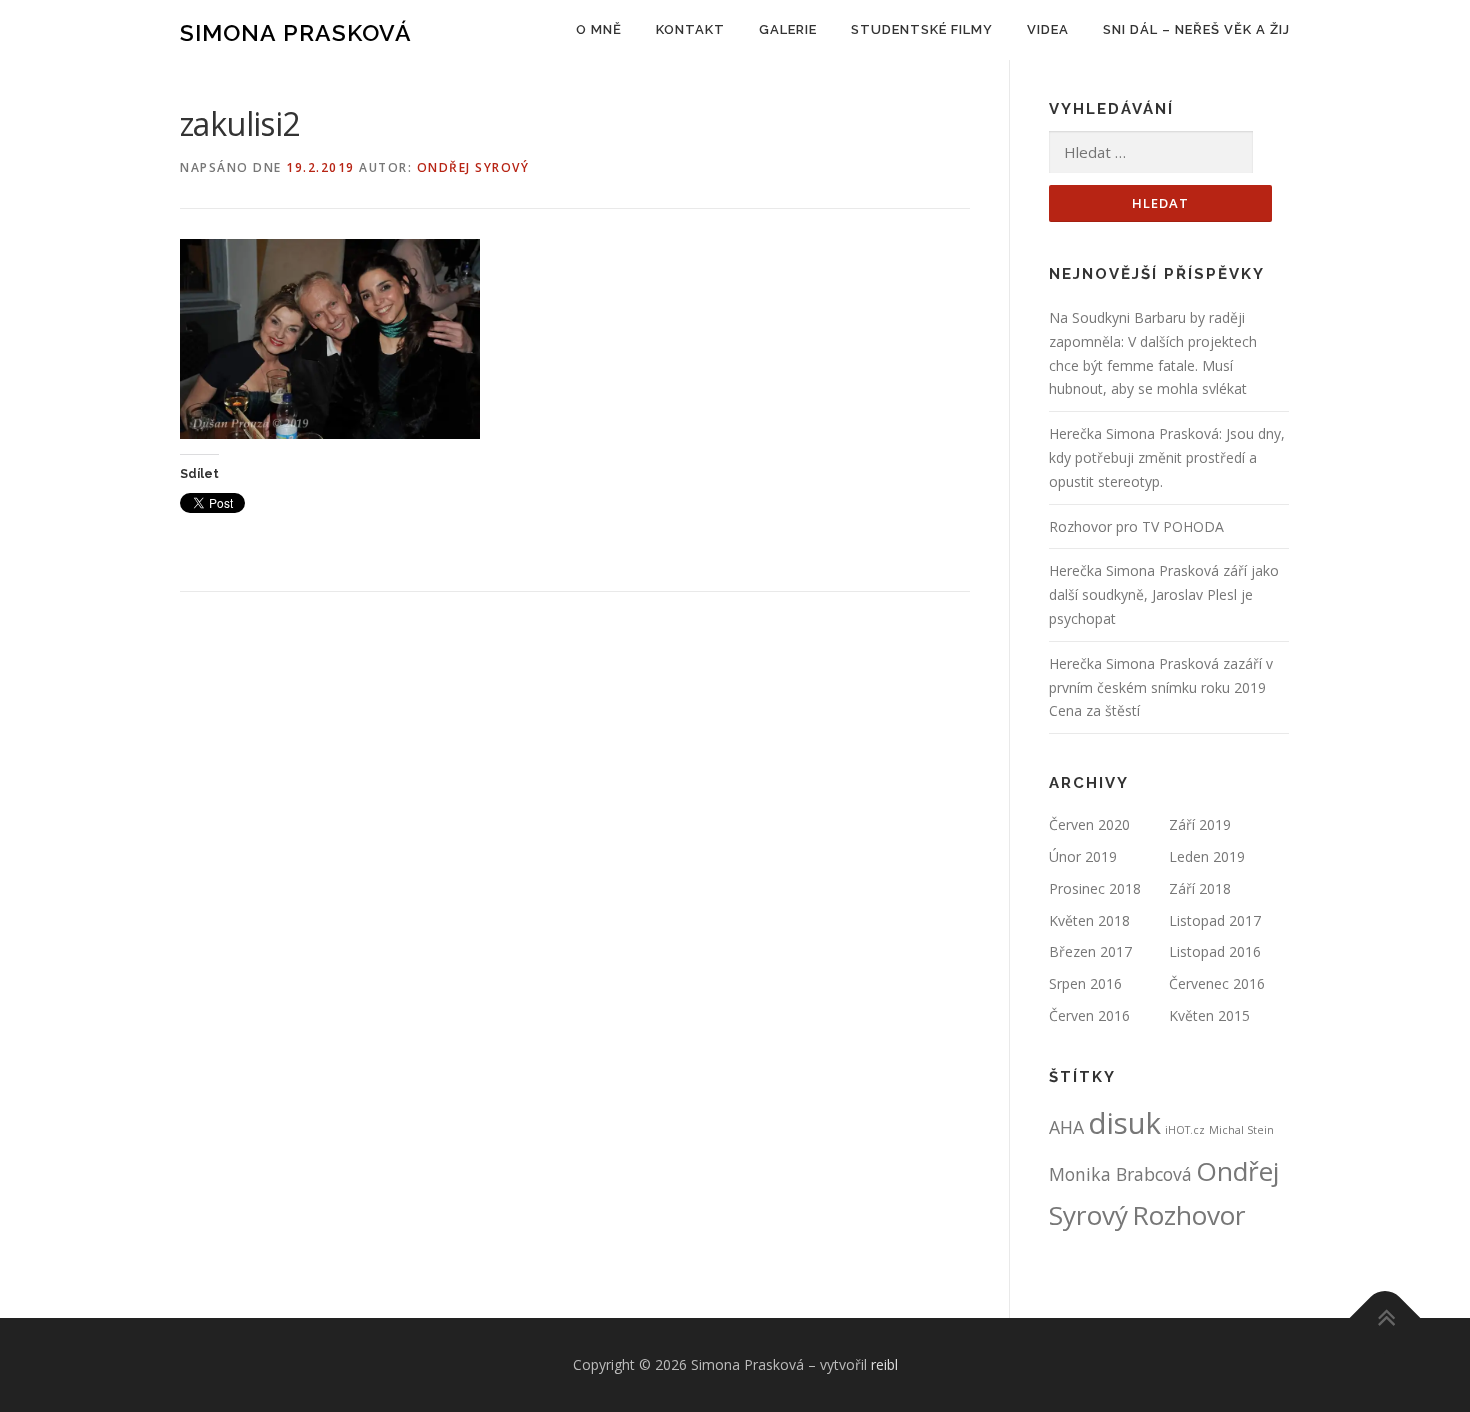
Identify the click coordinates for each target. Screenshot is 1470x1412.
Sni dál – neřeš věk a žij (1196, 29)
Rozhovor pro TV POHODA (1136, 526)
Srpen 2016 (1085, 983)
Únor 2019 (1083, 856)
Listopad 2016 (1215, 951)
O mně (599, 29)
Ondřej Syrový (473, 167)
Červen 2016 (1089, 1015)
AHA (1066, 1127)
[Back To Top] (1385, 1317)
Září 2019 (1200, 824)
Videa (1048, 29)
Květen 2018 (1089, 920)
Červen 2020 (1089, 824)
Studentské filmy (922, 29)
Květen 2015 (1209, 1015)
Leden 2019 (1207, 856)
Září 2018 (1200, 888)
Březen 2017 (1090, 951)
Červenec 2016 (1217, 983)
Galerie (788, 29)
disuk (1124, 1123)
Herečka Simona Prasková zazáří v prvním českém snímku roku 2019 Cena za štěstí (1161, 687)
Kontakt (690, 29)
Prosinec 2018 (1095, 888)
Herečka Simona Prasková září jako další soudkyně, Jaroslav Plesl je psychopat (1164, 594)
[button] (330, 339)
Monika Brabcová (1120, 1174)
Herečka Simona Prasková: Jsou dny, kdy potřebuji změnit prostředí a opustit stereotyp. (1167, 457)
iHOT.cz (1185, 1130)
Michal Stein (1241, 1130)
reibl (884, 1364)
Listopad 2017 (1215, 920)
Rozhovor (1189, 1215)
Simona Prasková (296, 32)
